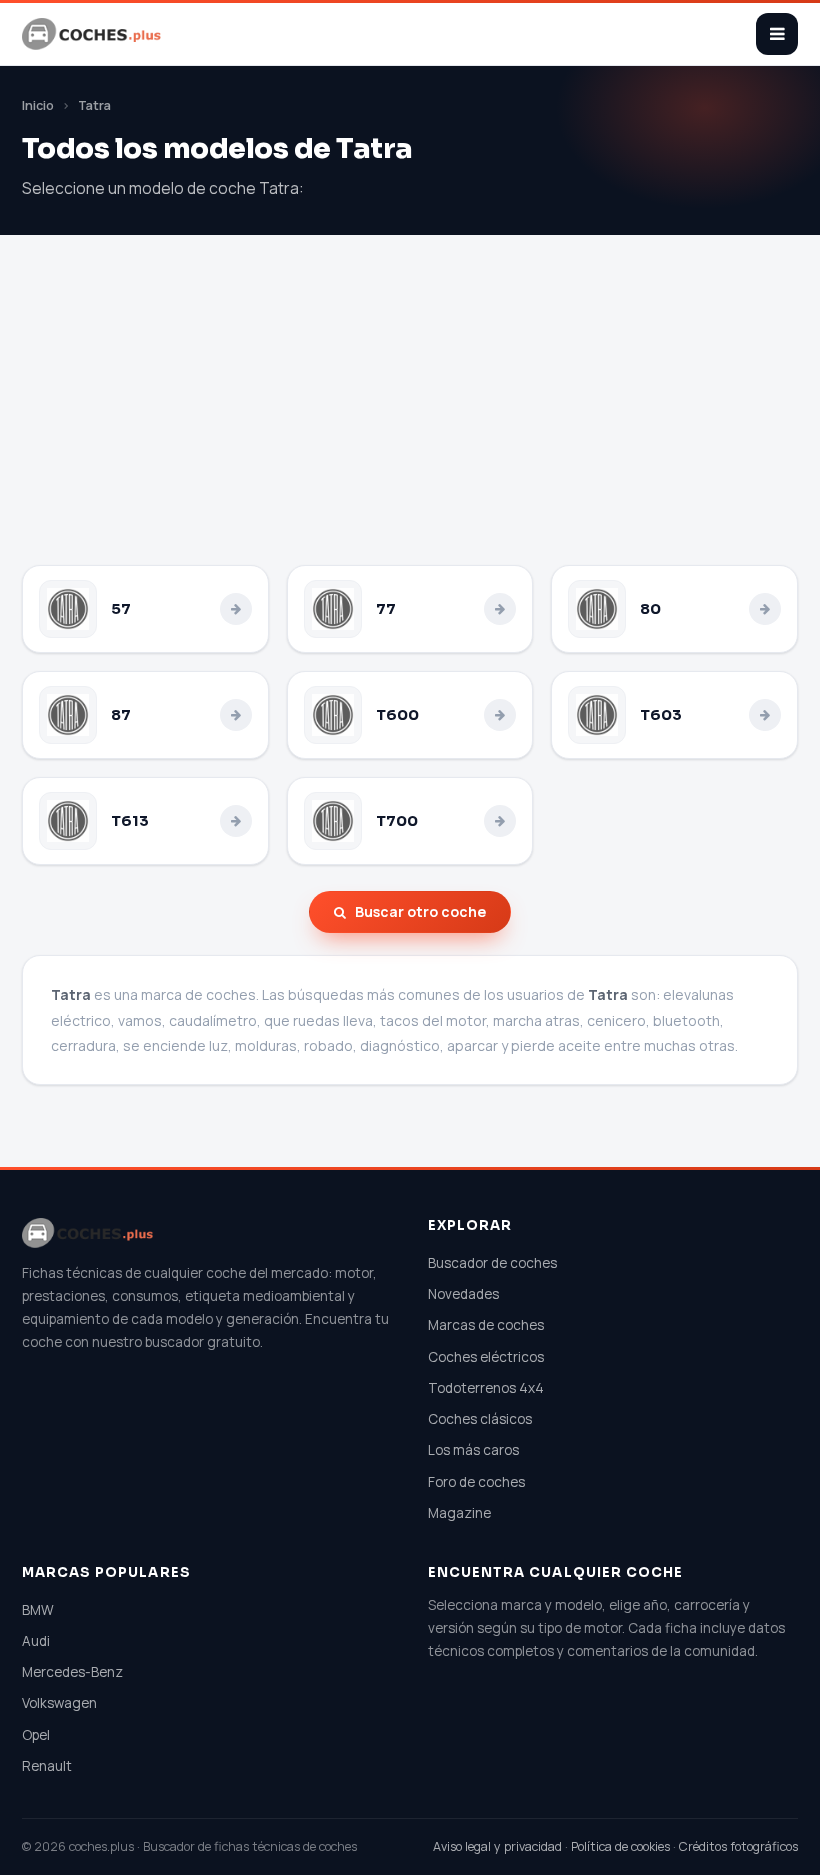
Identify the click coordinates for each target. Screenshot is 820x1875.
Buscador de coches (492, 1263)
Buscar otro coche (420, 911)
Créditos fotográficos (738, 1846)
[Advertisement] (410, 415)
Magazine (459, 1513)
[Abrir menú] (777, 34)
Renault (47, 1766)
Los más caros (473, 1450)
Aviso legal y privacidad (497, 1846)
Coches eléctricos (486, 1357)
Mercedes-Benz (72, 1672)
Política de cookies (620, 1846)
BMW (38, 1610)
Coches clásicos (480, 1419)
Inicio (38, 105)
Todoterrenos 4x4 (486, 1388)
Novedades (463, 1294)
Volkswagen (59, 1703)
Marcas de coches (486, 1325)
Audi (36, 1641)
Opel (36, 1735)
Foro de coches (476, 1482)
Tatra (94, 105)
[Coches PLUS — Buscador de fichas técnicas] (93, 34)
